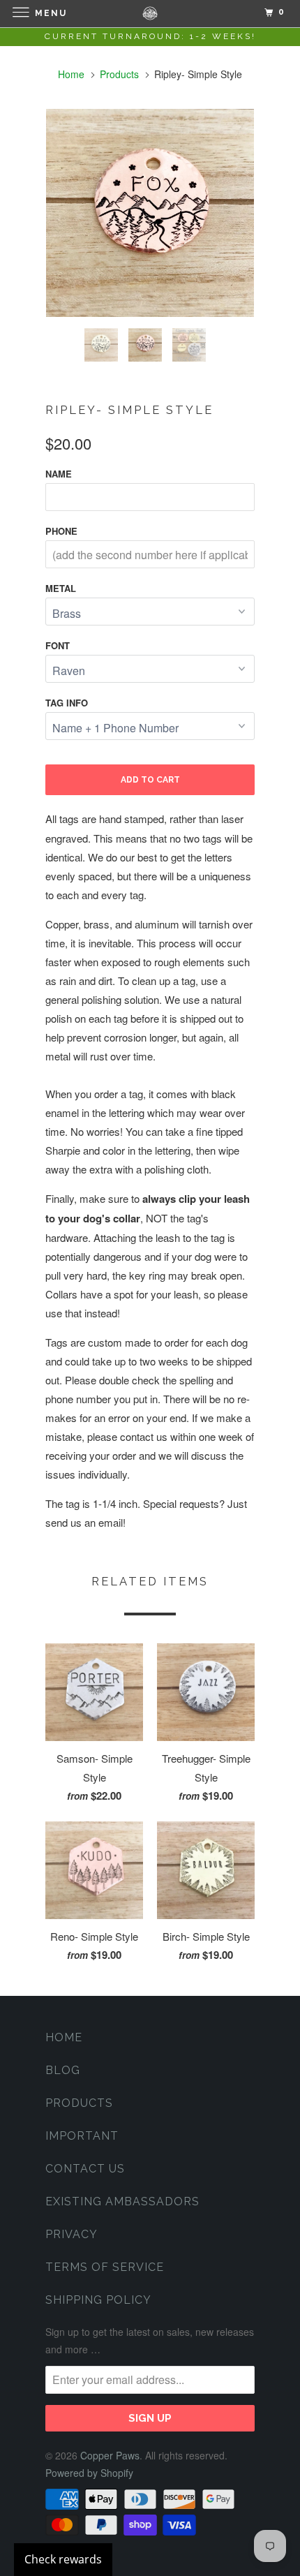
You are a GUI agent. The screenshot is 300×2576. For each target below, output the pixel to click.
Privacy (72, 2234)
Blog (63, 2070)
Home (64, 2037)
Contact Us (85, 2169)
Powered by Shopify (89, 2473)
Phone (61, 531)
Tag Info (67, 703)
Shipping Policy (98, 2300)
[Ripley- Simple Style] (150, 213)
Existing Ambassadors (122, 2201)
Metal (61, 588)
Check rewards (63, 2559)
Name (59, 474)
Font (58, 645)
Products (119, 74)
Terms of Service (105, 2267)
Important (82, 2136)
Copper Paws (110, 2455)
